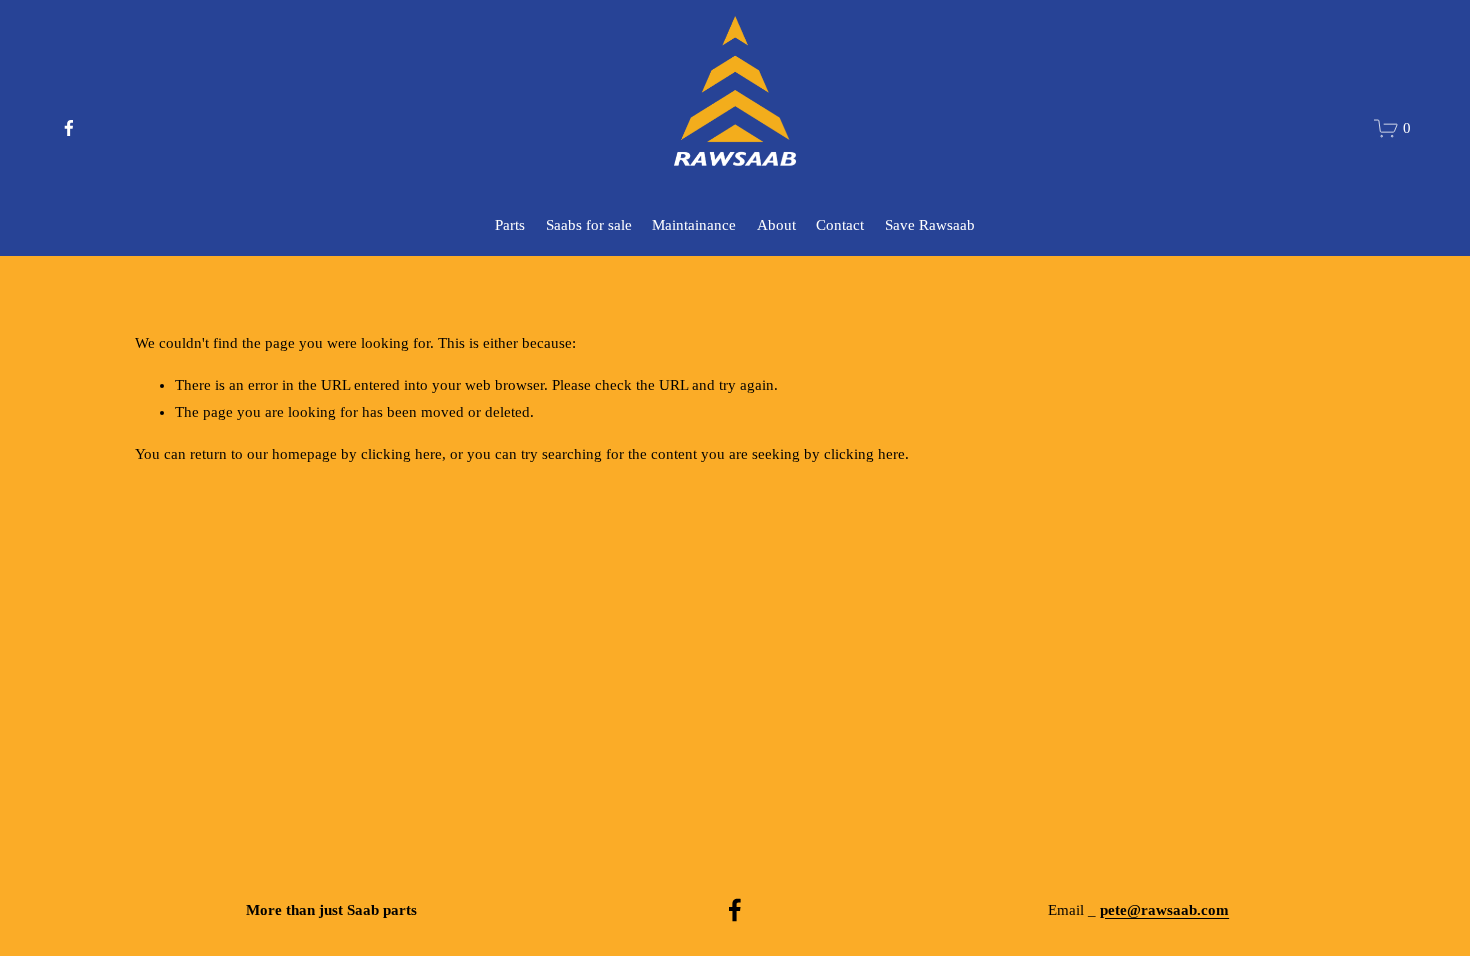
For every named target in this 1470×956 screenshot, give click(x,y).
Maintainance (694, 225)
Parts (510, 225)
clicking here (401, 454)
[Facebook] (69, 128)
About (776, 225)
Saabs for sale (589, 225)
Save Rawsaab (930, 225)
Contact (840, 225)
